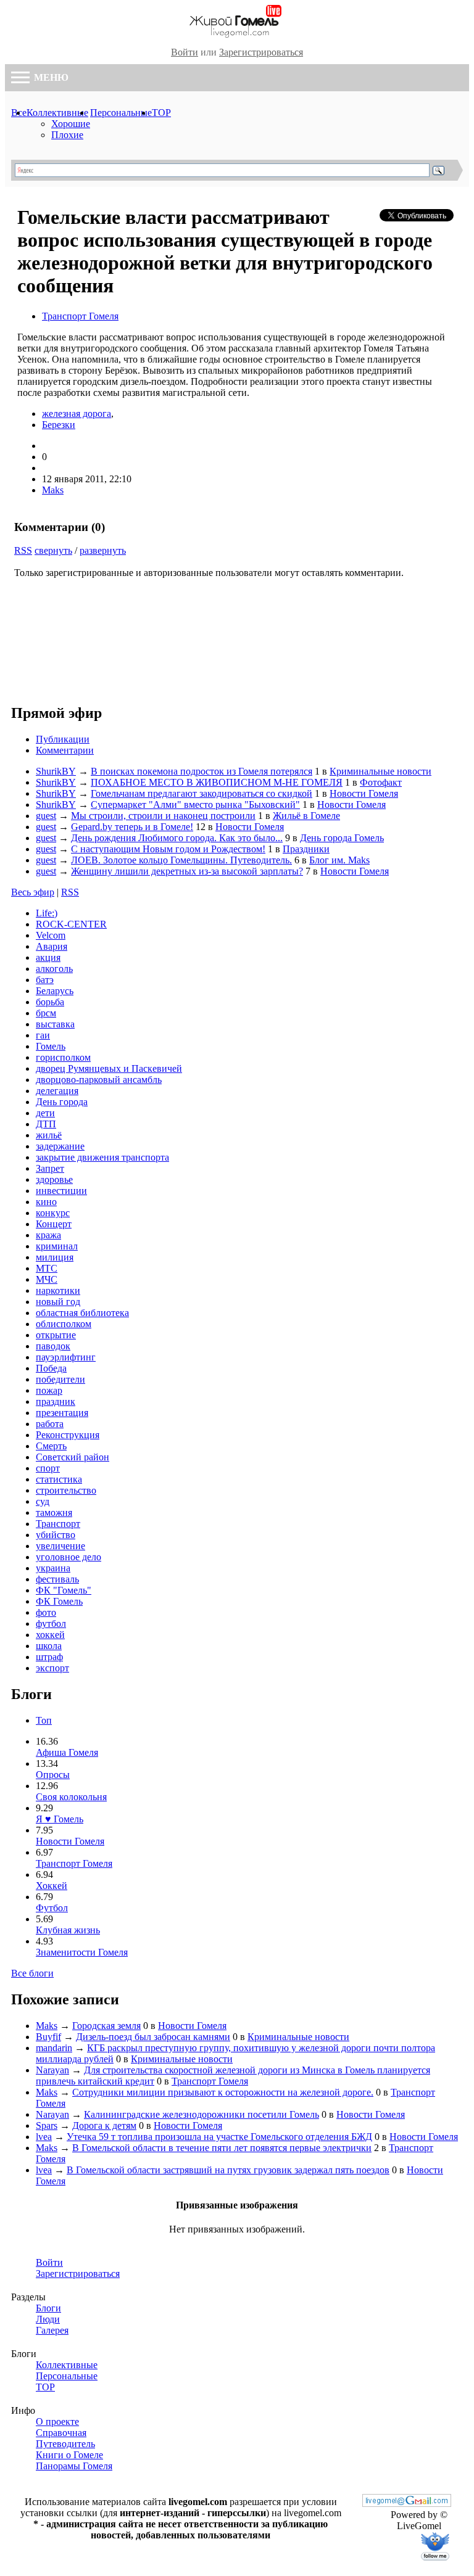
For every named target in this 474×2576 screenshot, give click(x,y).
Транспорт (58, 1524)
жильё (49, 1135)
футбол (51, 1623)
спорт (48, 1468)
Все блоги (32, 1973)
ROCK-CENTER (71, 924)
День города (62, 1102)
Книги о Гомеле (69, 2455)
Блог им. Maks (339, 860)
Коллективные (57, 113)
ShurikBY (56, 771)
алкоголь (54, 969)
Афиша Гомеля (67, 1752)
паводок (53, 1346)
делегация (57, 1091)
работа (50, 1424)
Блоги (48, 2308)
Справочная (61, 2433)
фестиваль (57, 1579)
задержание (60, 1146)
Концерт (54, 1224)
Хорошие (71, 124)
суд (43, 1501)
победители (60, 1379)
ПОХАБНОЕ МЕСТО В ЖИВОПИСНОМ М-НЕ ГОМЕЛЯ (217, 782)
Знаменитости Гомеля (82, 1952)
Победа (51, 1368)
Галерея (52, 2330)
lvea (44, 2137)
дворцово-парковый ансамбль (99, 1080)
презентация (62, 1413)
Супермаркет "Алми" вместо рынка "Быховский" (195, 804)
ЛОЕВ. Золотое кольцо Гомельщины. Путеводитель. (181, 860)
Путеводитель (65, 2444)
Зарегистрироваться (261, 52)
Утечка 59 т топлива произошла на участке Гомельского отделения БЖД (219, 2137)
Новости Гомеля (364, 793)
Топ (44, 1720)
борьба (50, 1002)
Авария (52, 946)
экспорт (52, 1668)
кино (46, 1202)
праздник (56, 1401)
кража (48, 1235)
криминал (57, 1246)
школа (49, 1646)
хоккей (50, 1635)
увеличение (60, 1546)
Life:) (47, 913)
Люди (48, 2319)
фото (46, 1612)
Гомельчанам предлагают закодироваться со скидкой (202, 793)
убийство (56, 1535)
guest (46, 816)
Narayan (52, 2070)
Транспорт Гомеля (80, 316)
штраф (49, 1657)
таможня (54, 1512)
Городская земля (106, 2026)
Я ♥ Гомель (60, 1819)
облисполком (64, 1324)
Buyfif (48, 2037)
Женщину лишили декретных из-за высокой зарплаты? (187, 871)
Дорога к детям (104, 2125)
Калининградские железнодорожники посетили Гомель (202, 2114)
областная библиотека (82, 1313)
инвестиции (61, 1191)
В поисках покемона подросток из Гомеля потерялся (202, 771)
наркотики (58, 1290)
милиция (55, 1257)
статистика (59, 1479)
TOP (161, 113)
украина (53, 1568)
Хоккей (52, 1886)
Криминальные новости (380, 771)
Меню (50, 77)
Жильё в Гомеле (306, 816)
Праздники (306, 849)
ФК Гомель (59, 1601)
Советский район (73, 1457)
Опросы (53, 1775)
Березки (59, 425)
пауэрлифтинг (66, 1357)
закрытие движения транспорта (102, 1157)
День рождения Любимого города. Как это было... (177, 838)
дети (45, 1113)
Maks (53, 490)
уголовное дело (69, 1557)
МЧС (47, 1279)
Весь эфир (33, 892)
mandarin (54, 2048)
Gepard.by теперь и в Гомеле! (132, 827)
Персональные (121, 113)
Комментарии (65, 750)
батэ (45, 980)
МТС (47, 1268)
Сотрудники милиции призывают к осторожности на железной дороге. (223, 2092)
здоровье (54, 1179)
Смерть (51, 1446)
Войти (185, 52)
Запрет (50, 1168)
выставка (55, 1024)
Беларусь (55, 991)
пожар (49, 1390)
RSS (23, 550)
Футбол (52, 1908)
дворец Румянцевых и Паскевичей (109, 1068)
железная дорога (77, 414)
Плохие (67, 135)
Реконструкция (68, 1435)
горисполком (63, 1057)
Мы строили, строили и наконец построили (163, 816)
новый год (58, 1302)
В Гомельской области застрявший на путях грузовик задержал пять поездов (228, 2170)
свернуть (53, 550)
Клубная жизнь (68, 1930)
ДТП (46, 1124)
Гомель (51, 1046)
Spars (47, 2125)
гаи (43, 1035)
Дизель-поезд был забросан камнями (153, 2037)
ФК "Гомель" (64, 1590)
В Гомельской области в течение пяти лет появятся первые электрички (222, 2148)
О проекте (57, 2422)
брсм (46, 1013)
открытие (56, 1335)
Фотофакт (381, 782)
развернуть (103, 550)
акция (48, 957)
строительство (66, 1490)
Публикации (63, 739)
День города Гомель (342, 838)
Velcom (51, 935)
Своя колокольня (71, 1797)
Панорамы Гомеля (74, 2466)
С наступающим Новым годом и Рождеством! (168, 849)
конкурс (53, 1213)
